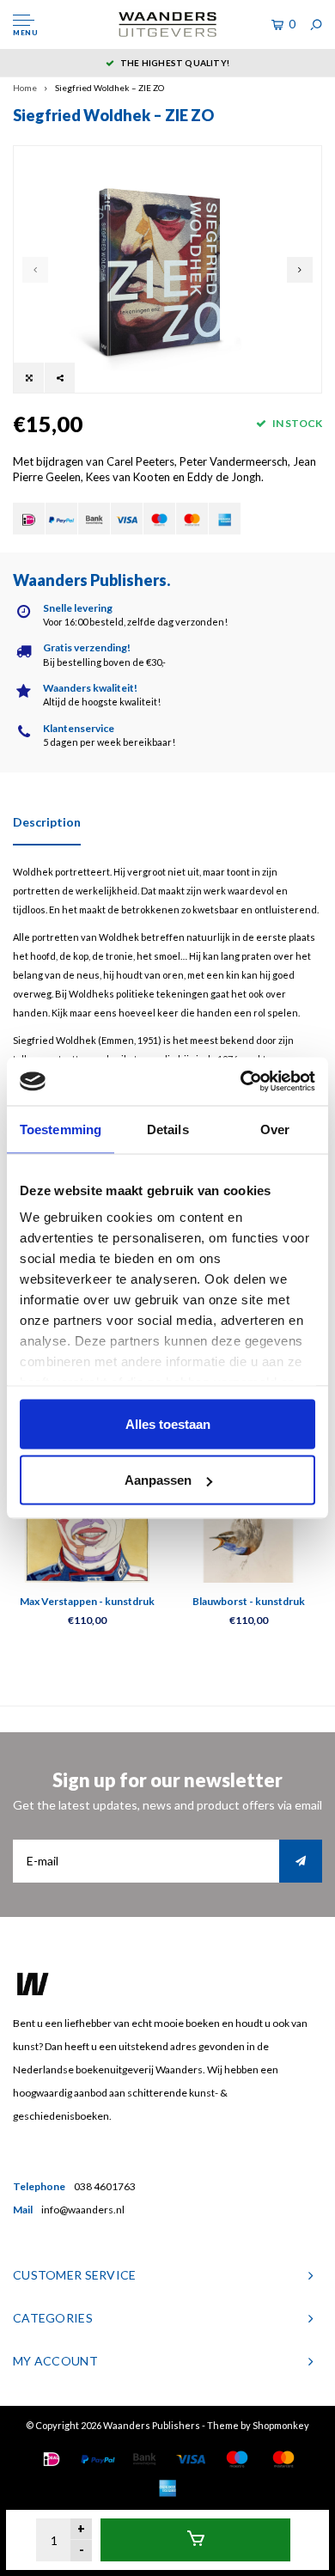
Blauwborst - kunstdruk (249, 1601)
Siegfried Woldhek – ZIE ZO (110, 88)
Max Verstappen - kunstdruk (87, 1601)
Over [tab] (275, 1129)
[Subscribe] (301, 1861)
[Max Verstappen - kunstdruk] (87, 1520)
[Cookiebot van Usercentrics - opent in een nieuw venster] (241, 1082)
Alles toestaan (168, 1423)
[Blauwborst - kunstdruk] (248, 1520)
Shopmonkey (281, 2425)
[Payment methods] (29, 519)
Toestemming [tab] (61, 1129)
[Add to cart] (195, 2540)
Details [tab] (168, 1129)
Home (25, 88)
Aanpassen (158, 1480)
